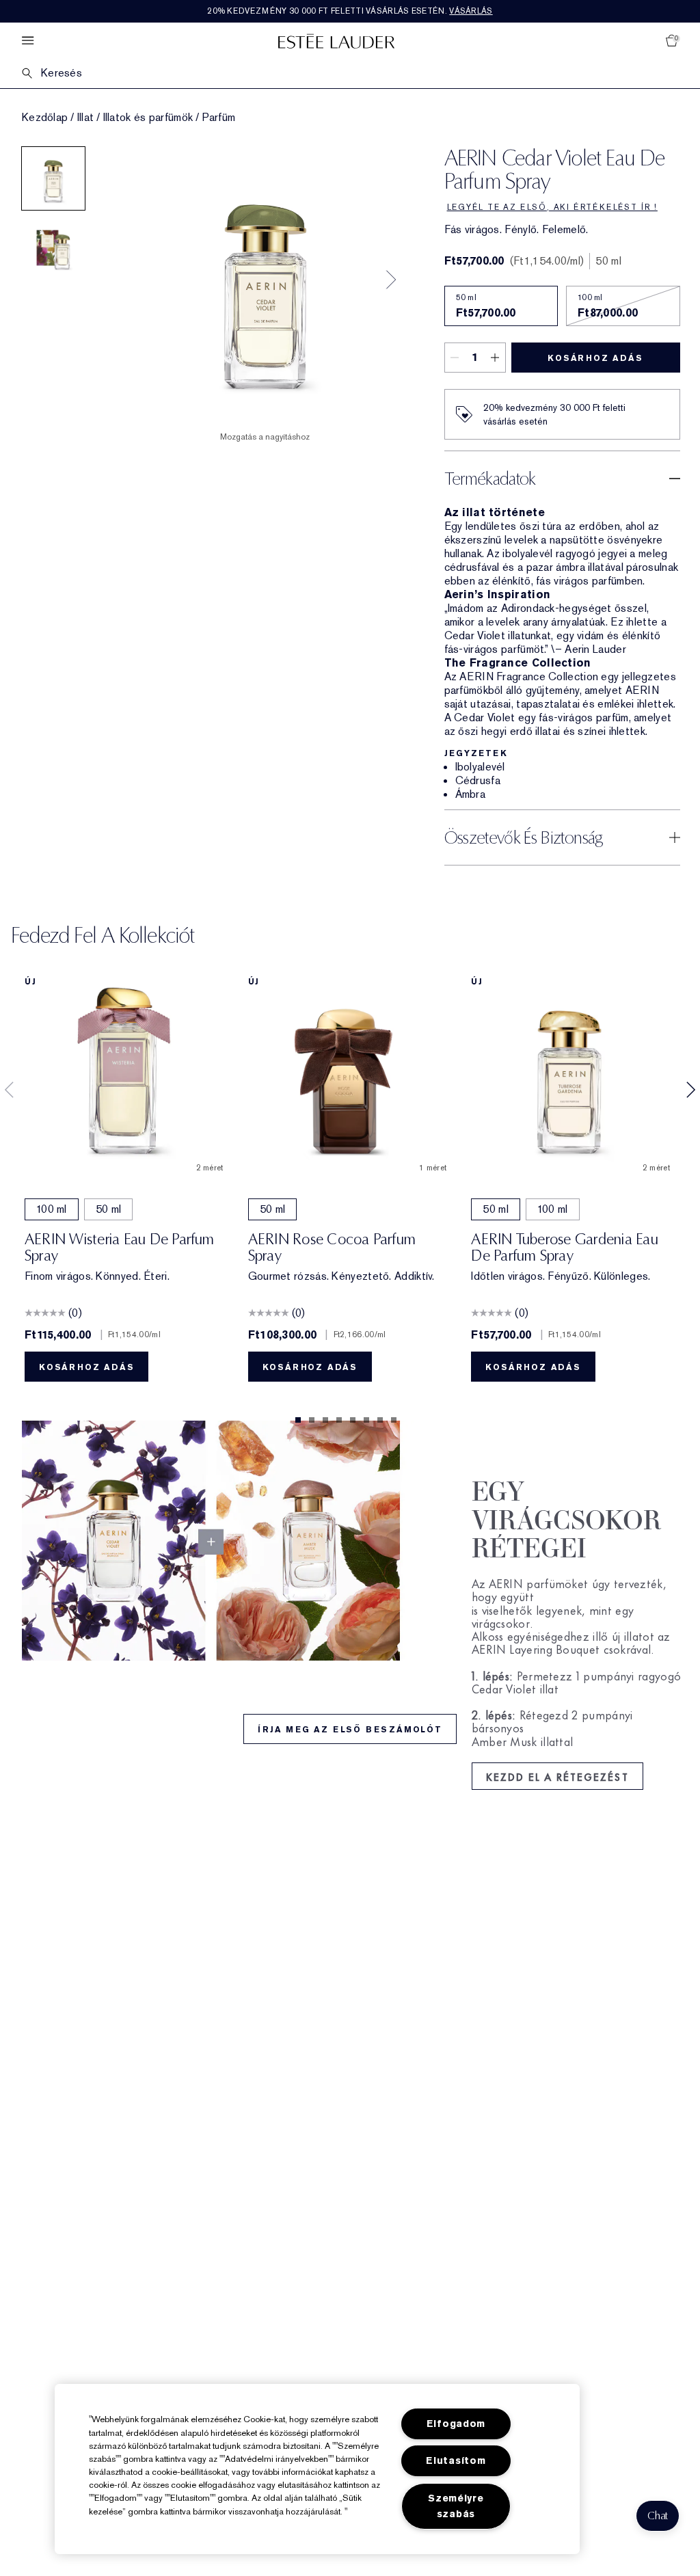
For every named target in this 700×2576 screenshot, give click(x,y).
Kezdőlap (45, 118)
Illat (86, 118)
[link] (350, 1541)
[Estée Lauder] (336, 41)
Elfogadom (456, 2424)
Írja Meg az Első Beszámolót (350, 1730)
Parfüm (219, 118)
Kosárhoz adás (595, 358)
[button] (658, 2516)
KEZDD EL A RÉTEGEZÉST (557, 1776)
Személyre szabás (456, 2506)
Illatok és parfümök (148, 118)
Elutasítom (456, 2461)
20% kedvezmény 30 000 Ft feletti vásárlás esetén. (350, 11)
